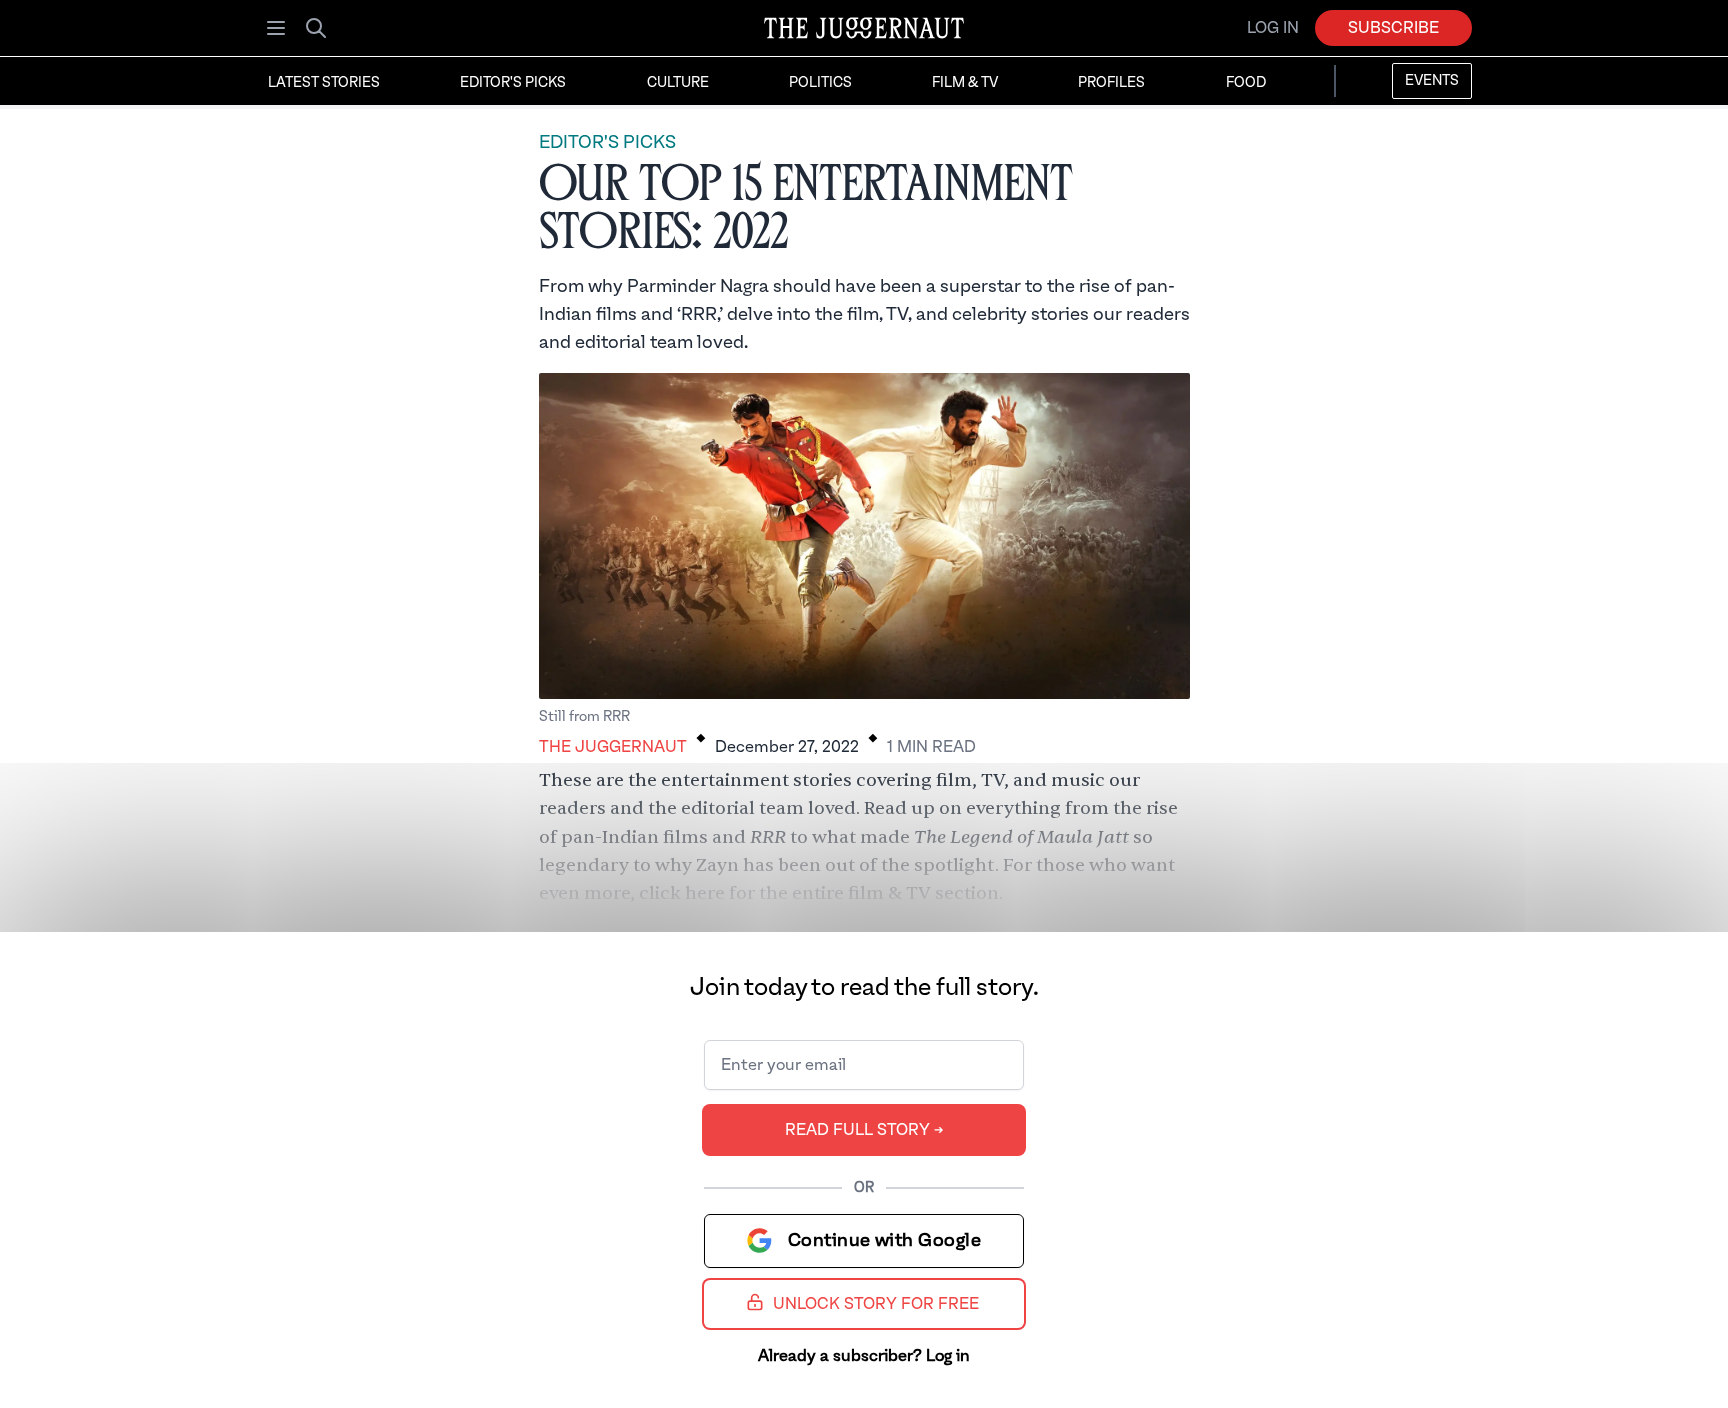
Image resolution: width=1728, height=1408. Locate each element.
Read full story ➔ (864, 1130)
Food (1246, 83)
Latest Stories (324, 83)
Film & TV (965, 83)
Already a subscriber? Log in (864, 1356)
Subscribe (1393, 28)
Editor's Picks (513, 83)
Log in (1273, 28)
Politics (820, 83)
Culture (678, 83)
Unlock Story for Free (876, 1304)
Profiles (1111, 83)
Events (1432, 81)
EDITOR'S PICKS (607, 142)
